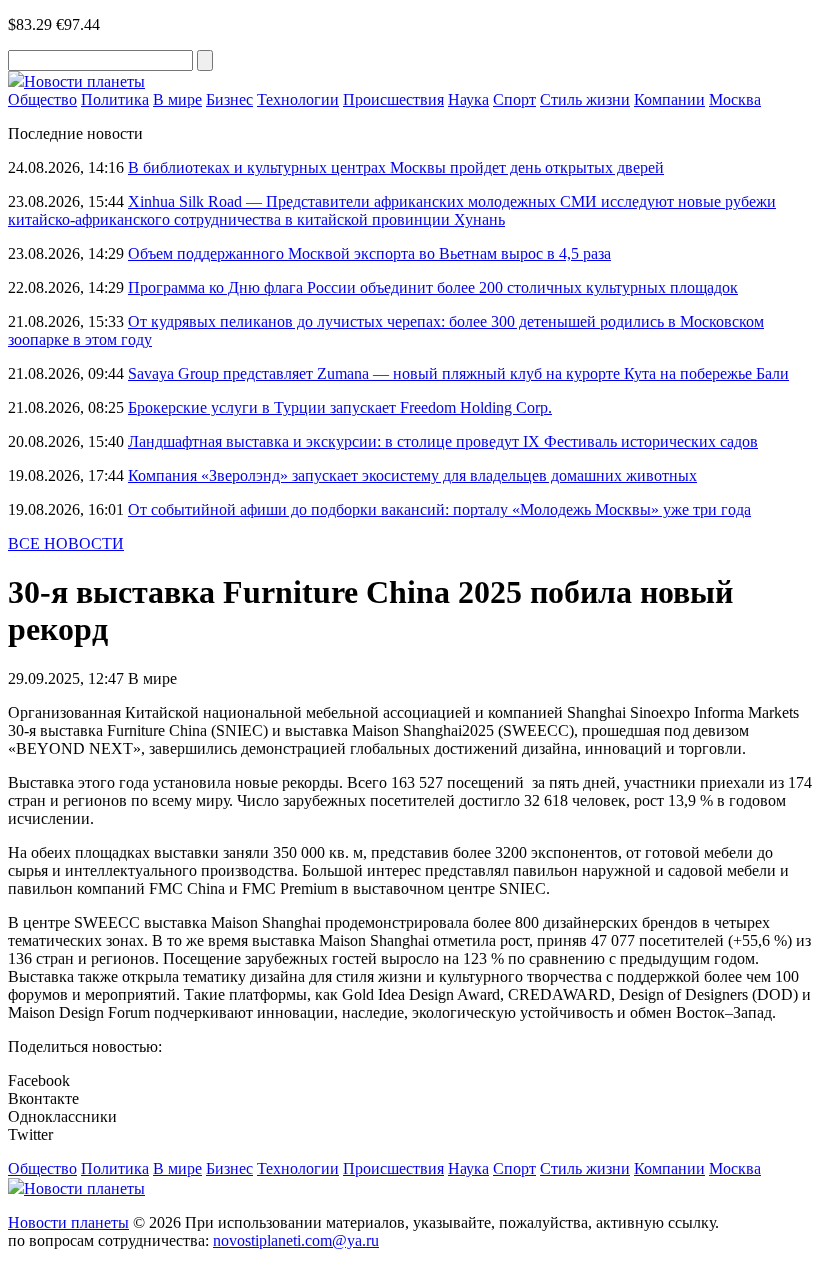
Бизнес (229, 99)
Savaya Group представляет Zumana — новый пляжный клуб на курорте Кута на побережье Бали (458, 373)
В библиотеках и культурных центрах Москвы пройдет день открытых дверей (396, 167)
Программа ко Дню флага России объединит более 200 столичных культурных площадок (433, 287)
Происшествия (393, 99)
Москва (735, 99)
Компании (669, 99)
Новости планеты (68, 1222)
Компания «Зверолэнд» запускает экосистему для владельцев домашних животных (412, 475)
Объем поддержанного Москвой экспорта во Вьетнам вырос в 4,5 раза (369, 253)
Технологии (298, 99)
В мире (177, 99)
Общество (42, 99)
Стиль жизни (585, 99)
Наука (468, 99)
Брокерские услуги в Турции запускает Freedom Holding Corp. (340, 407)
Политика (115, 99)
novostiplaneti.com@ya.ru (296, 1240)
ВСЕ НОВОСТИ (66, 543)
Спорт (514, 99)
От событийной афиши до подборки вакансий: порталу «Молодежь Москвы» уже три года (439, 509)
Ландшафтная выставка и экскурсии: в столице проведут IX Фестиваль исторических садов (443, 441)
